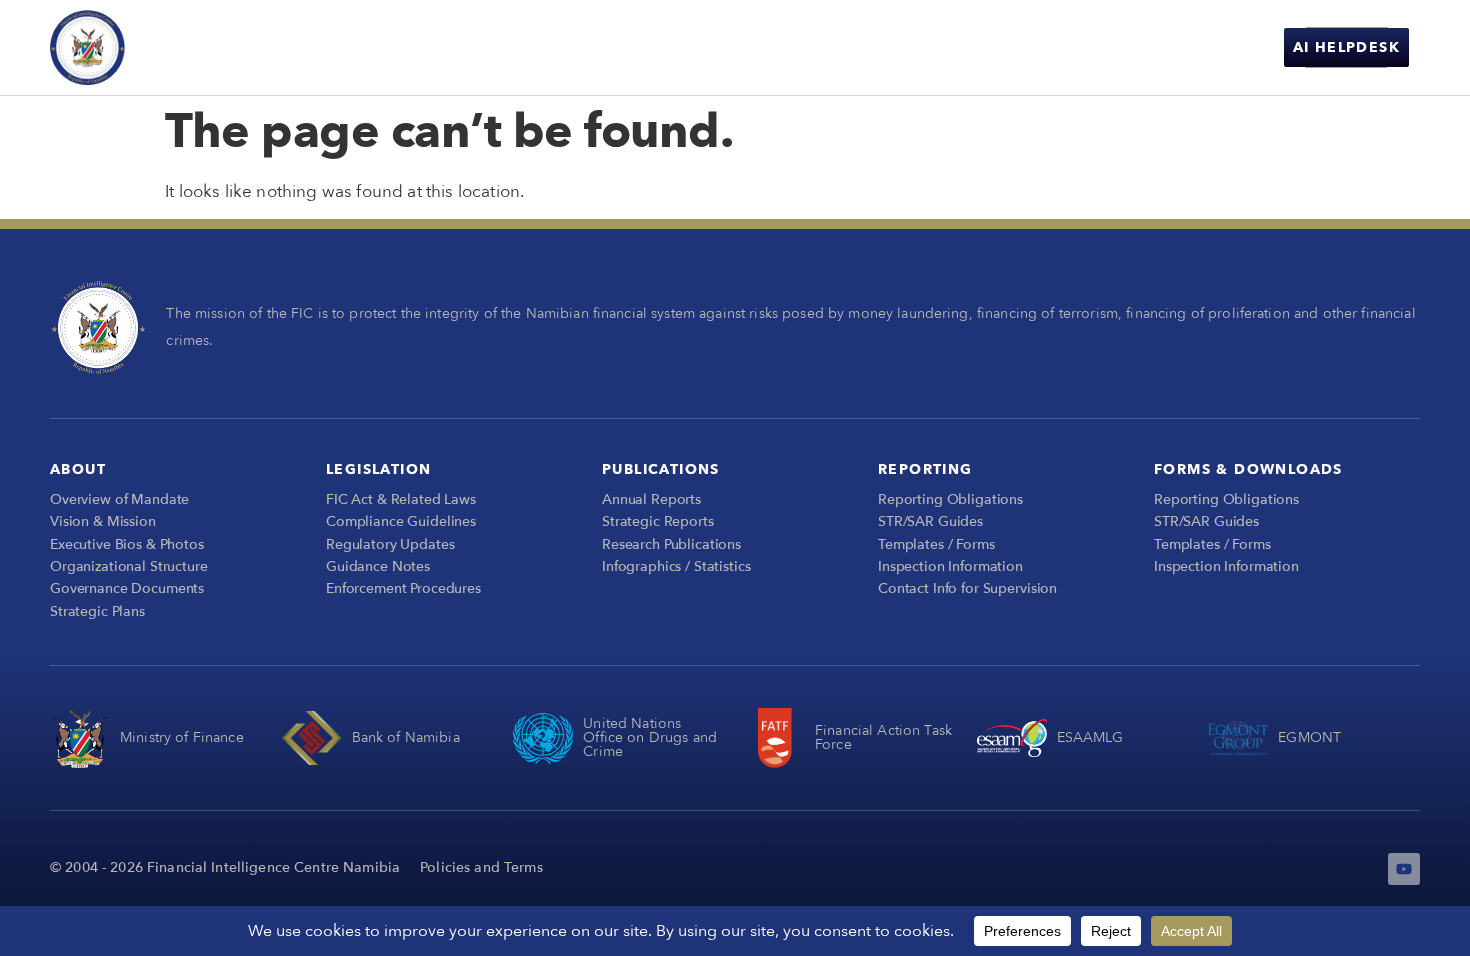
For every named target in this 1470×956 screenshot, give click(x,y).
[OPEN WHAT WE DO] (791, 47)
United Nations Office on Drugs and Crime (650, 737)
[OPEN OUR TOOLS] (1070, 47)
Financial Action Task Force (883, 737)
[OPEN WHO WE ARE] (651, 47)
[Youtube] (1404, 869)
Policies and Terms (481, 867)
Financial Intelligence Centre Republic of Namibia (241, 46)
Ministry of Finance (182, 737)
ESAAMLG (1090, 737)
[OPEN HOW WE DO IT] (943, 47)
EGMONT (1309, 737)
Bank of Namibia (406, 737)
